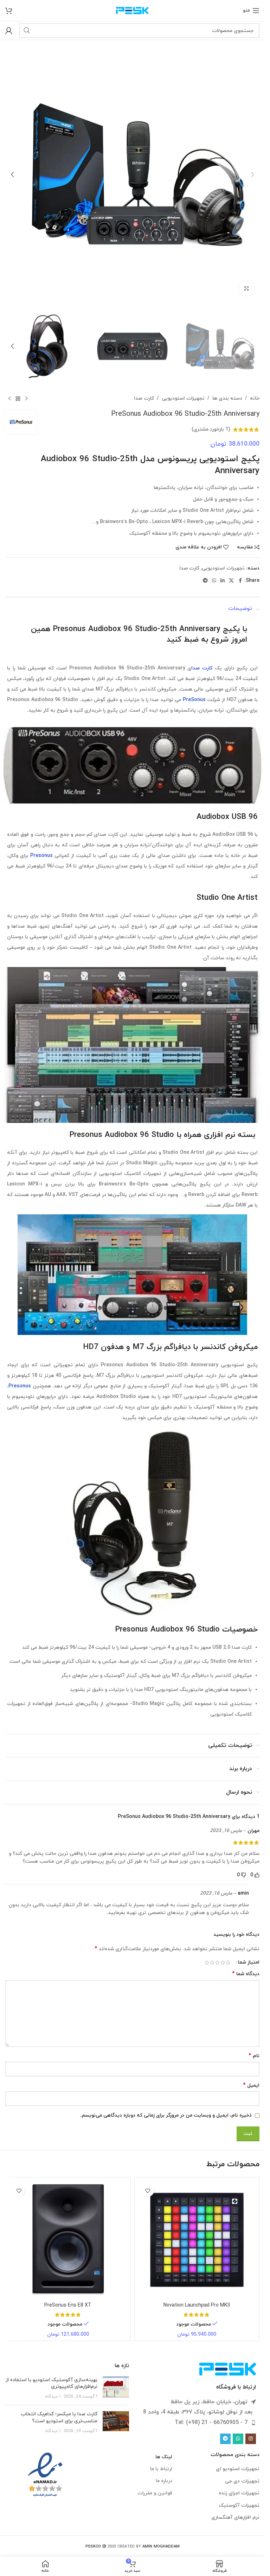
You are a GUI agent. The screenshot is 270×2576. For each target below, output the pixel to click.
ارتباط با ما (161, 2469)
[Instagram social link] (251, 2439)
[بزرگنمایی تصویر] (246, 288)
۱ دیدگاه (53, 2397)
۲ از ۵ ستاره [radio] (223, 1963)
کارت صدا (144, 398)
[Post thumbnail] (116, 2388)
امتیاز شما (249, 1963)
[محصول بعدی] (9, 399)
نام (254, 2056)
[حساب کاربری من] (9, 31)
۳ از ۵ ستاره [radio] (217, 1963)
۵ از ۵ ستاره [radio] (207, 1963)
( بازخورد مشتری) (211, 429)
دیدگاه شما (246, 1974)
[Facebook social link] (240, 581)
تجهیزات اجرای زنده (239, 2493)
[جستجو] (27, 31)
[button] (252, 174)
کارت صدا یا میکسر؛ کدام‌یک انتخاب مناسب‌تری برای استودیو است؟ (59, 2418)
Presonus (41, 856)
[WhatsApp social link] (214, 581)
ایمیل (251, 2085)
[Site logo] (132, 10)
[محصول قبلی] (26, 399)
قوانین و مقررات (155, 2493)
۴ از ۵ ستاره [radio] (212, 1963)
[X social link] (231, 581)
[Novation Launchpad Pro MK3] (197, 2240)
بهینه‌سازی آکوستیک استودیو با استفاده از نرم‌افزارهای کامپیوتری (52, 2383)
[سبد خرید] (9, 11)
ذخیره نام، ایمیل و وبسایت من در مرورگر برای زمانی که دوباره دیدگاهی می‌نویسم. (166, 2115)
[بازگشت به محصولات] (18, 399)
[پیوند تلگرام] (205, 581)
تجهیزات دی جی (242, 2481)
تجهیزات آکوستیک (239, 2505)
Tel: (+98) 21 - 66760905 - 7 (211, 2423)
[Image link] (228, 2369)
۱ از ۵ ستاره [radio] (228, 1963)
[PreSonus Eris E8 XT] (68, 2240)
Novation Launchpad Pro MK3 (197, 2305)
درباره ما (164, 2481)
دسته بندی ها (227, 398)
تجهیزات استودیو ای (238, 2469)
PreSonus (194, 700)
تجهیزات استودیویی (183, 398)
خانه (255, 398)
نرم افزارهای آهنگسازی (235, 2517)
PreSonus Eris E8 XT (68, 2305)
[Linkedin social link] (223, 581)
